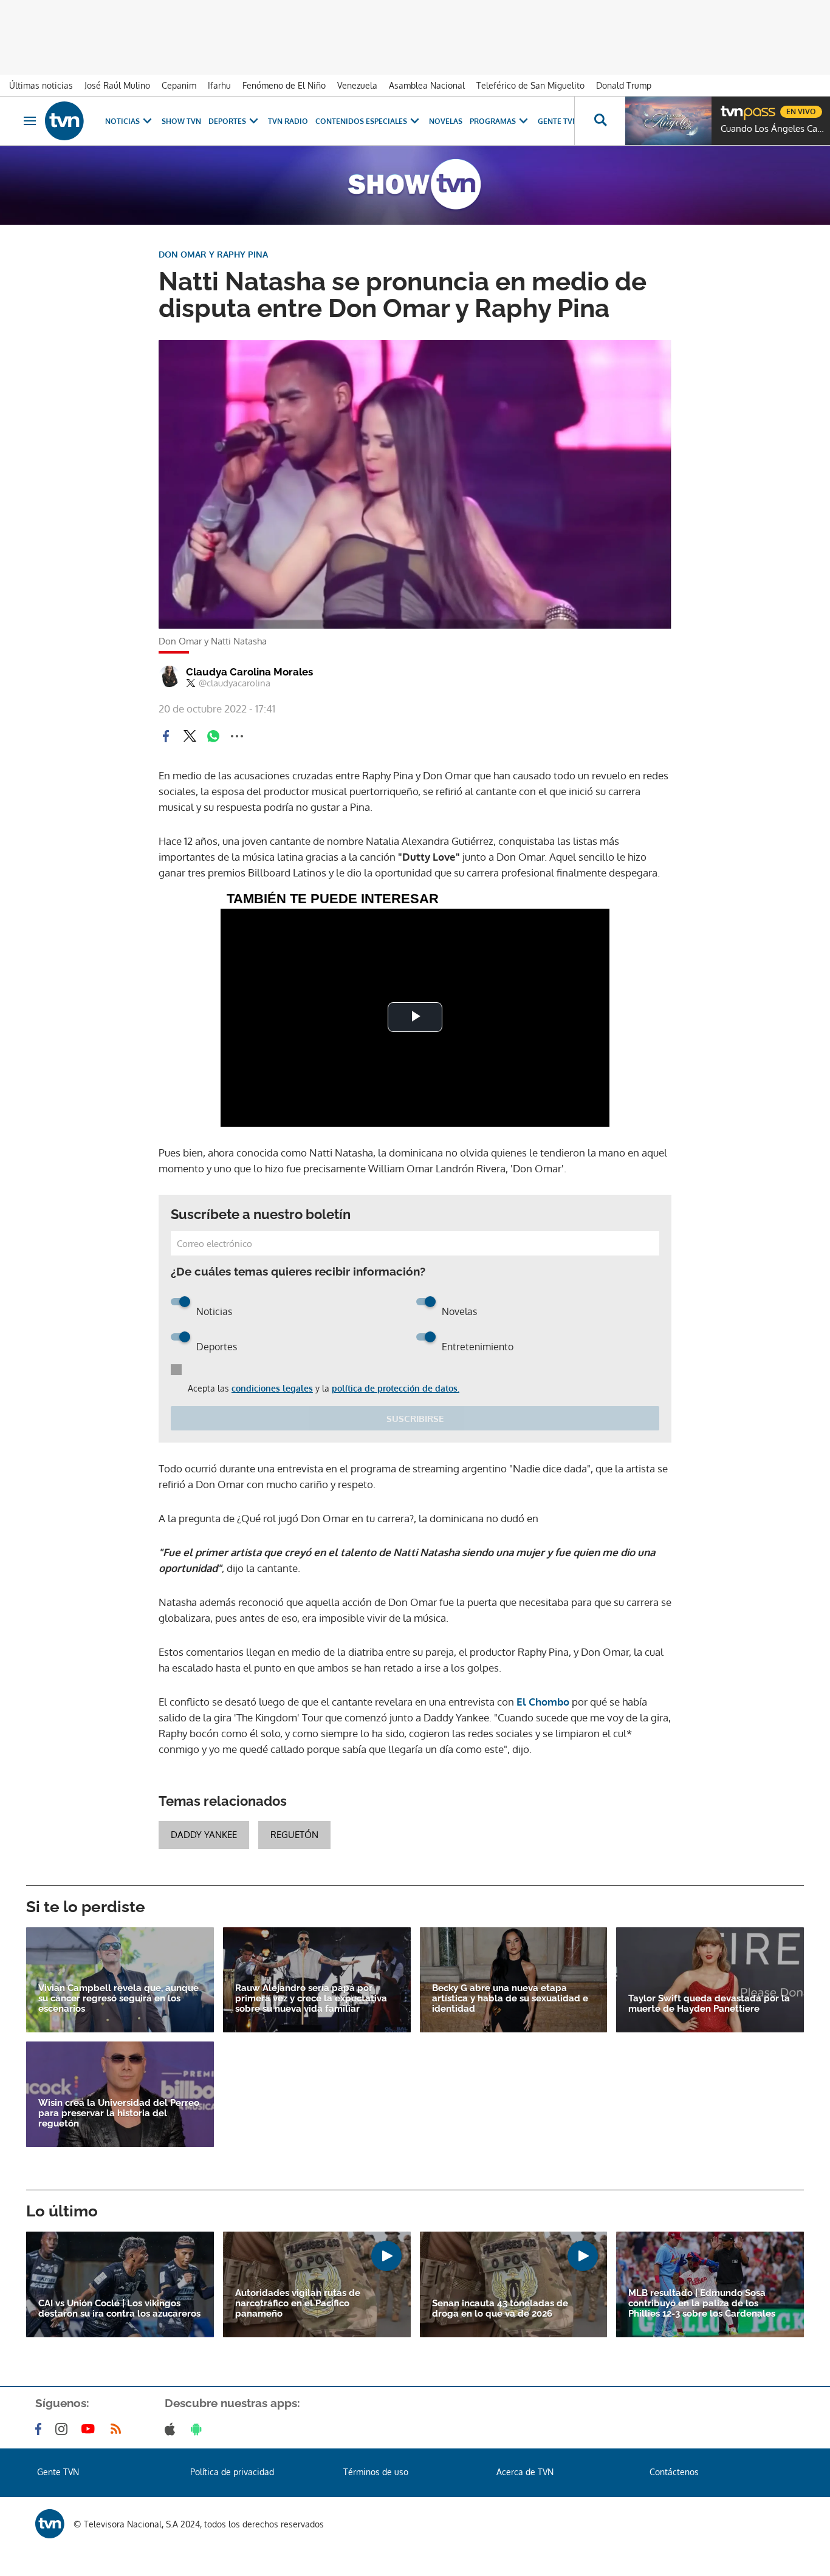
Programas (493, 121)
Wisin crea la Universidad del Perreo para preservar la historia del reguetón (119, 2113)
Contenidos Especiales (361, 121)
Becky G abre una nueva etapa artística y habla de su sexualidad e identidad (510, 1999)
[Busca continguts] (600, 121)
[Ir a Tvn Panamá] (64, 121)
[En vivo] (731, 107)
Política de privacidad (232, 2472)
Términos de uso (376, 2472)
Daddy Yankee (204, 1835)
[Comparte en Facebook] (166, 736)
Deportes (227, 121)
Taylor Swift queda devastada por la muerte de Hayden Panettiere (709, 2004)
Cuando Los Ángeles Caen (772, 129)
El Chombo (543, 1702)
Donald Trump (624, 85)
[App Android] (199, 2429)
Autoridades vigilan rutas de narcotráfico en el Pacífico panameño (298, 2304)
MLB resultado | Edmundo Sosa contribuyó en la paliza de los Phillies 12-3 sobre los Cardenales (702, 2304)
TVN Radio (288, 121)
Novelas (446, 121)
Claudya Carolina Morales (249, 672)
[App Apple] (172, 2429)
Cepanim (179, 85)
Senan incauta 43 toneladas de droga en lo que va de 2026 (500, 2309)
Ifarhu (219, 85)
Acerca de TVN (525, 2472)
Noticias (122, 121)
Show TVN (181, 121)
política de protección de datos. (396, 1388)
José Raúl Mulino (117, 85)
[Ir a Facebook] (41, 2429)
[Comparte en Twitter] (190, 736)
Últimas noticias (41, 85)
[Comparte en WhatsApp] (213, 736)
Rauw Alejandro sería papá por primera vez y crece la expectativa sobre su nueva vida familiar (311, 1999)
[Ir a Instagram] (64, 2429)
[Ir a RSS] (118, 2429)
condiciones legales (272, 1388)
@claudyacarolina (235, 683)
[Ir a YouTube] (91, 2429)
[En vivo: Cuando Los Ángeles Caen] (668, 121)
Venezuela (357, 85)
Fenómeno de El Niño (284, 85)
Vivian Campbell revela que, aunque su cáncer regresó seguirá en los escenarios (118, 1999)
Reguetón (294, 1835)
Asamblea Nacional (427, 85)
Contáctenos (674, 2472)
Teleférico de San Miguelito (530, 85)
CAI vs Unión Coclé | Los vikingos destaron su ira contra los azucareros (119, 2309)
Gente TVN (558, 121)
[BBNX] (50, 2524)
